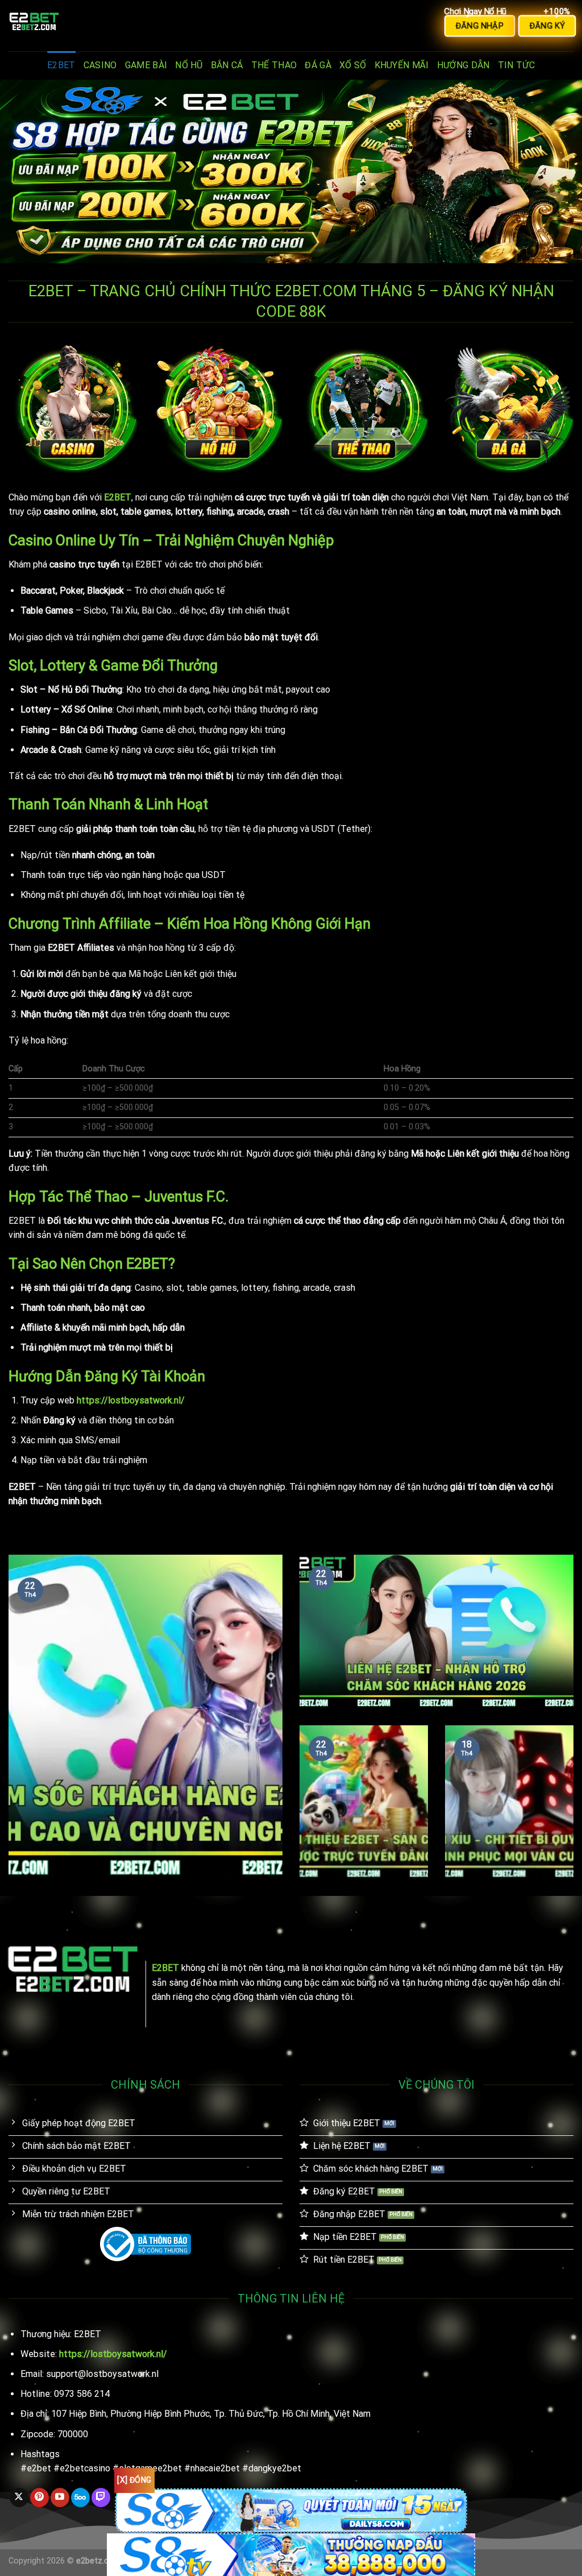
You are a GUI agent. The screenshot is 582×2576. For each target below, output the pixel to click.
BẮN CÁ (227, 65)
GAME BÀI (146, 65)
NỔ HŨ (189, 65)
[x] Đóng (134, 2480)
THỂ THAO (274, 65)
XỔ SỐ (353, 65)
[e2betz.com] (65, 26)
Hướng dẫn (463, 65)
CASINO (100, 65)
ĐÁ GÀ (318, 65)
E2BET (61, 65)
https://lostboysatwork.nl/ (131, 1400)
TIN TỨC (516, 65)
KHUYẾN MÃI (402, 65)
